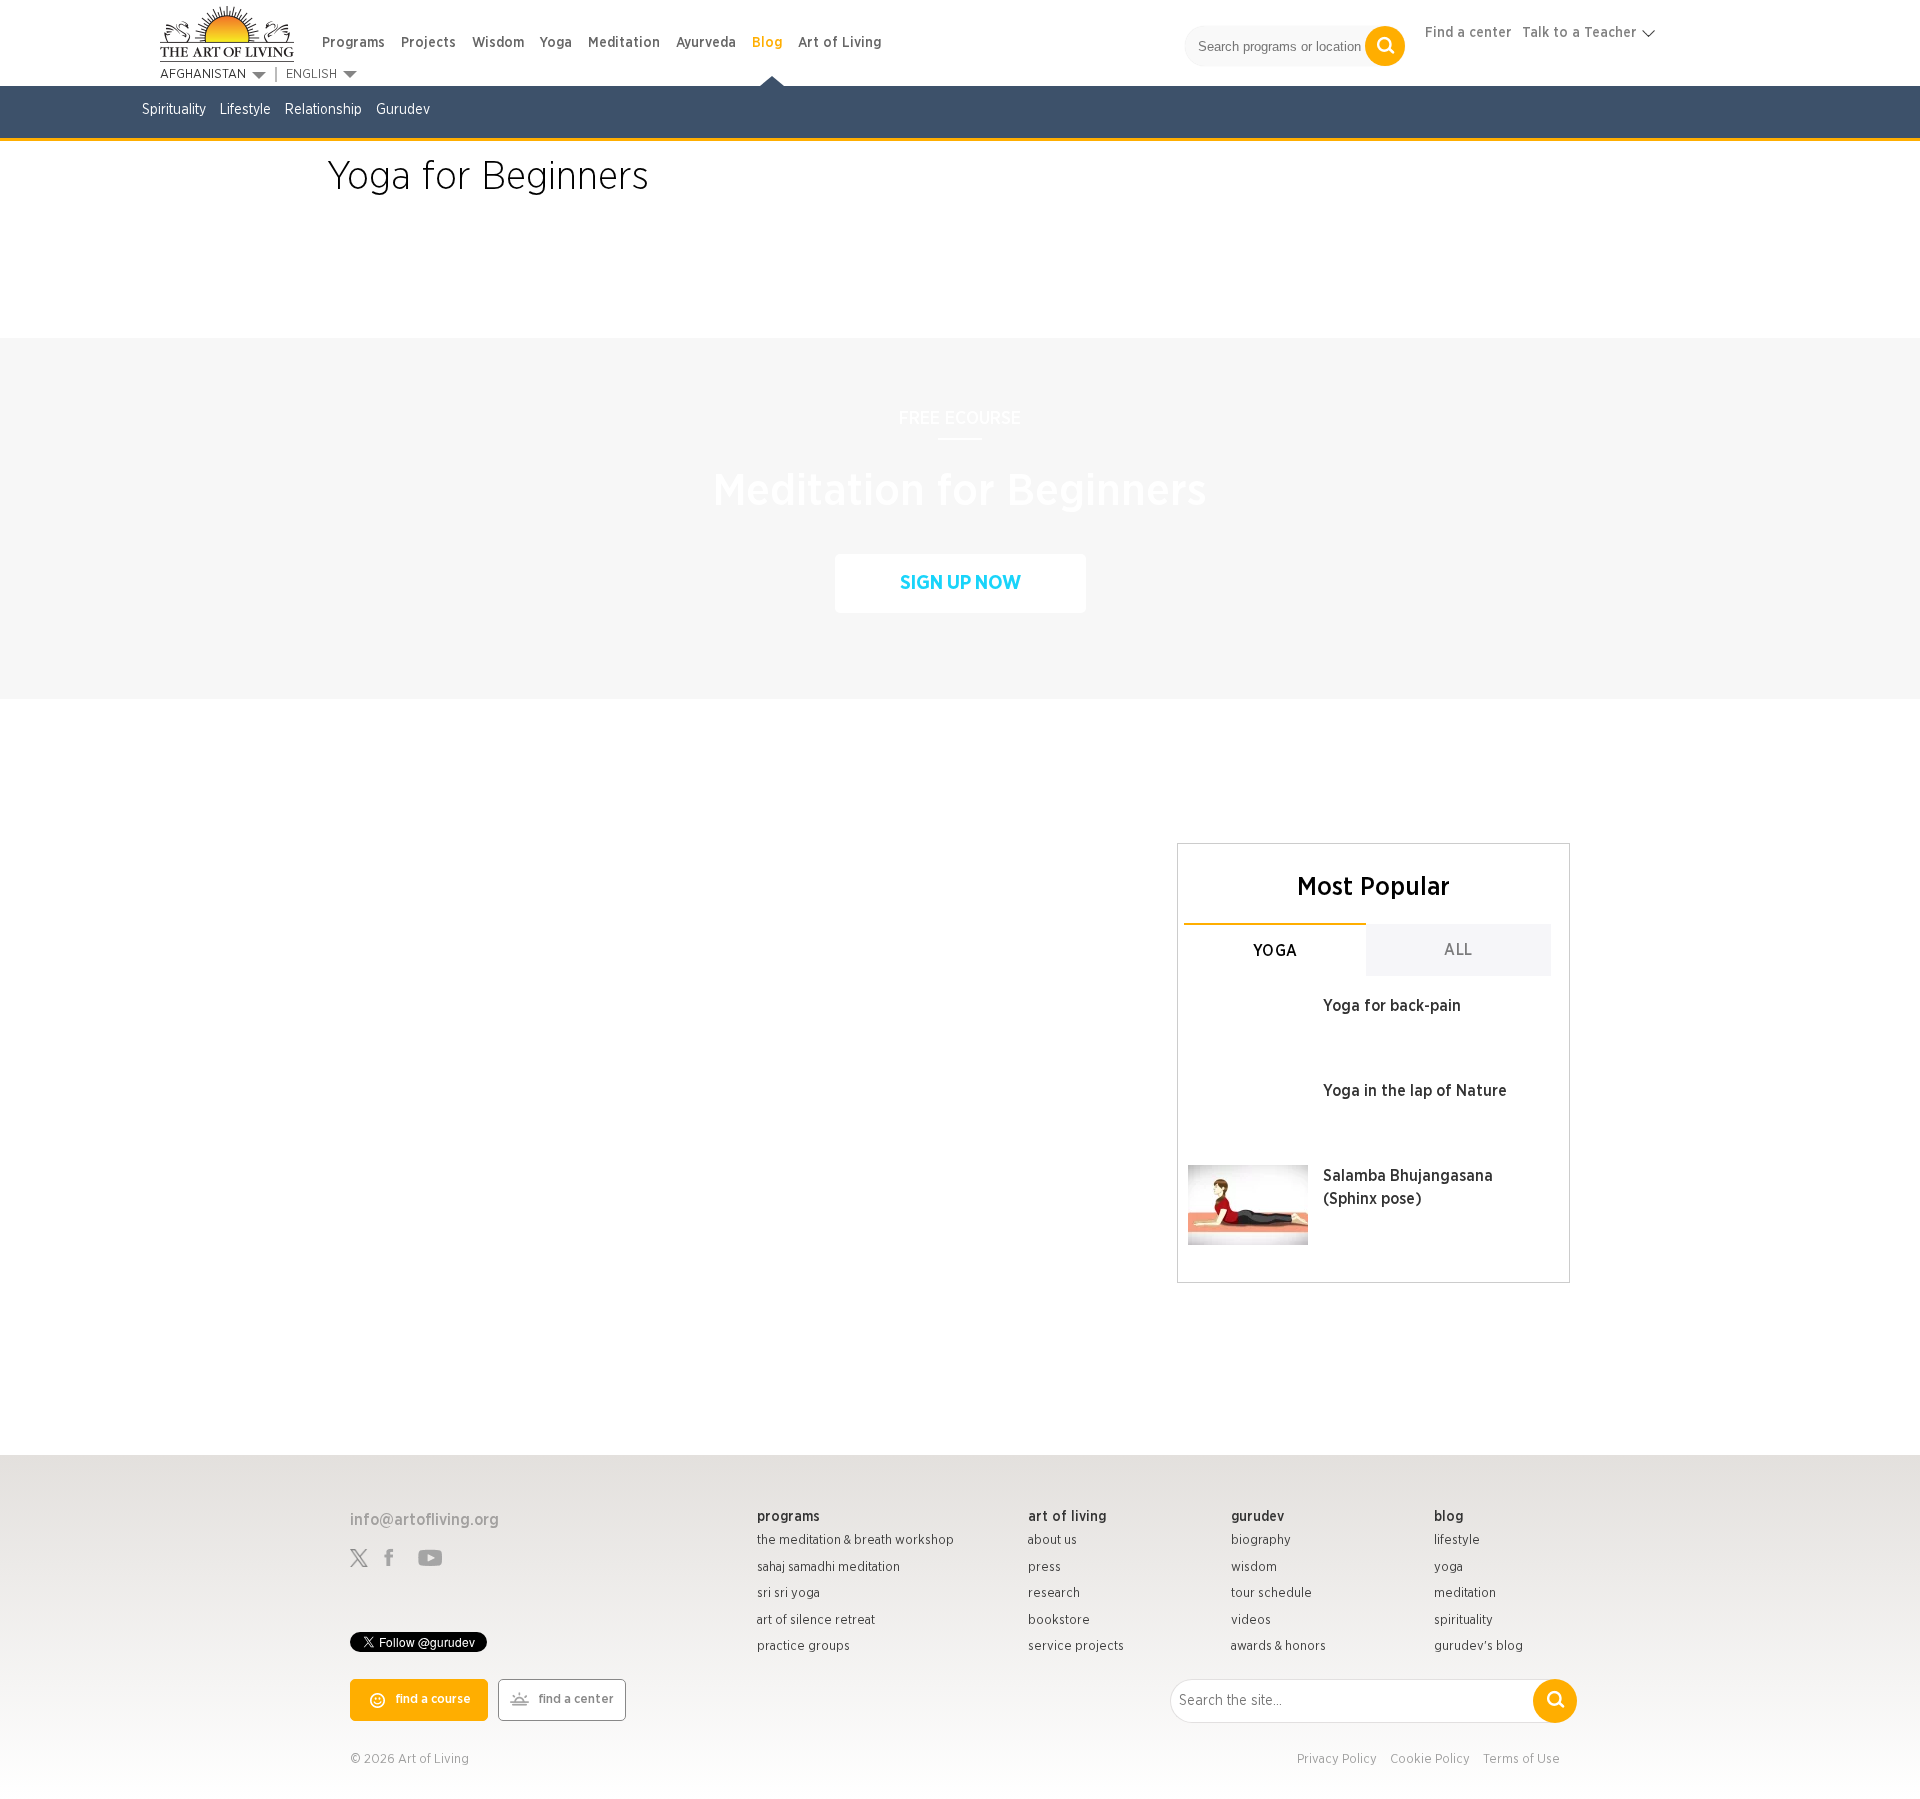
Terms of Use (1521, 1759)
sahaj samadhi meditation (828, 1567)
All (1458, 950)
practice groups (803, 1646)
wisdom (1254, 1567)
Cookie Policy (1430, 1759)
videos (1251, 1620)
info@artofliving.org (424, 1520)
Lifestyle (245, 110)
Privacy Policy (1337, 1759)
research (1054, 1593)
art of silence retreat (816, 1620)
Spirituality (174, 110)
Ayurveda (706, 43)
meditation (1465, 1593)
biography (1261, 1540)
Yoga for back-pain (1392, 1006)
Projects (428, 43)
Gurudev (403, 110)
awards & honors (1278, 1646)
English (311, 74)
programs (788, 1517)
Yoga (556, 43)
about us (1052, 1540)
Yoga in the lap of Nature (1415, 1091)
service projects (1076, 1646)
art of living (1067, 1517)
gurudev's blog (1478, 1646)
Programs (353, 43)
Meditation (624, 43)
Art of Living (839, 43)
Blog (767, 43)
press (1044, 1567)
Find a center (1468, 33)
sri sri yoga (788, 1593)
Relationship (323, 110)
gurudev (1257, 1517)
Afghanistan (203, 74)
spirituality (1463, 1620)
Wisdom (498, 43)
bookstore (1059, 1620)
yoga (1448, 1567)
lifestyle (1457, 1540)
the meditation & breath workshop (855, 1540)
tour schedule (1271, 1593)
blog (1448, 1517)
